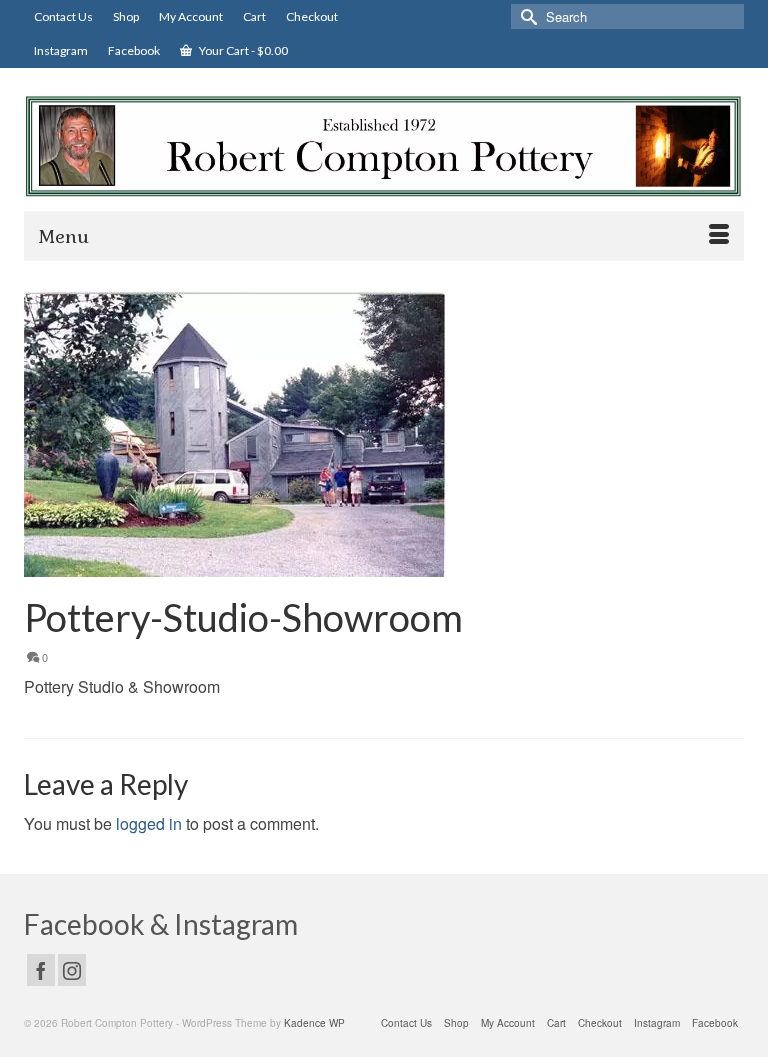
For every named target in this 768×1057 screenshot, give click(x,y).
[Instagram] (72, 970)
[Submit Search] (526, 16)
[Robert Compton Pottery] (384, 146)
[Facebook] (41, 970)
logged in (149, 823)
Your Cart (242, 50)
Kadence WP (314, 1023)
